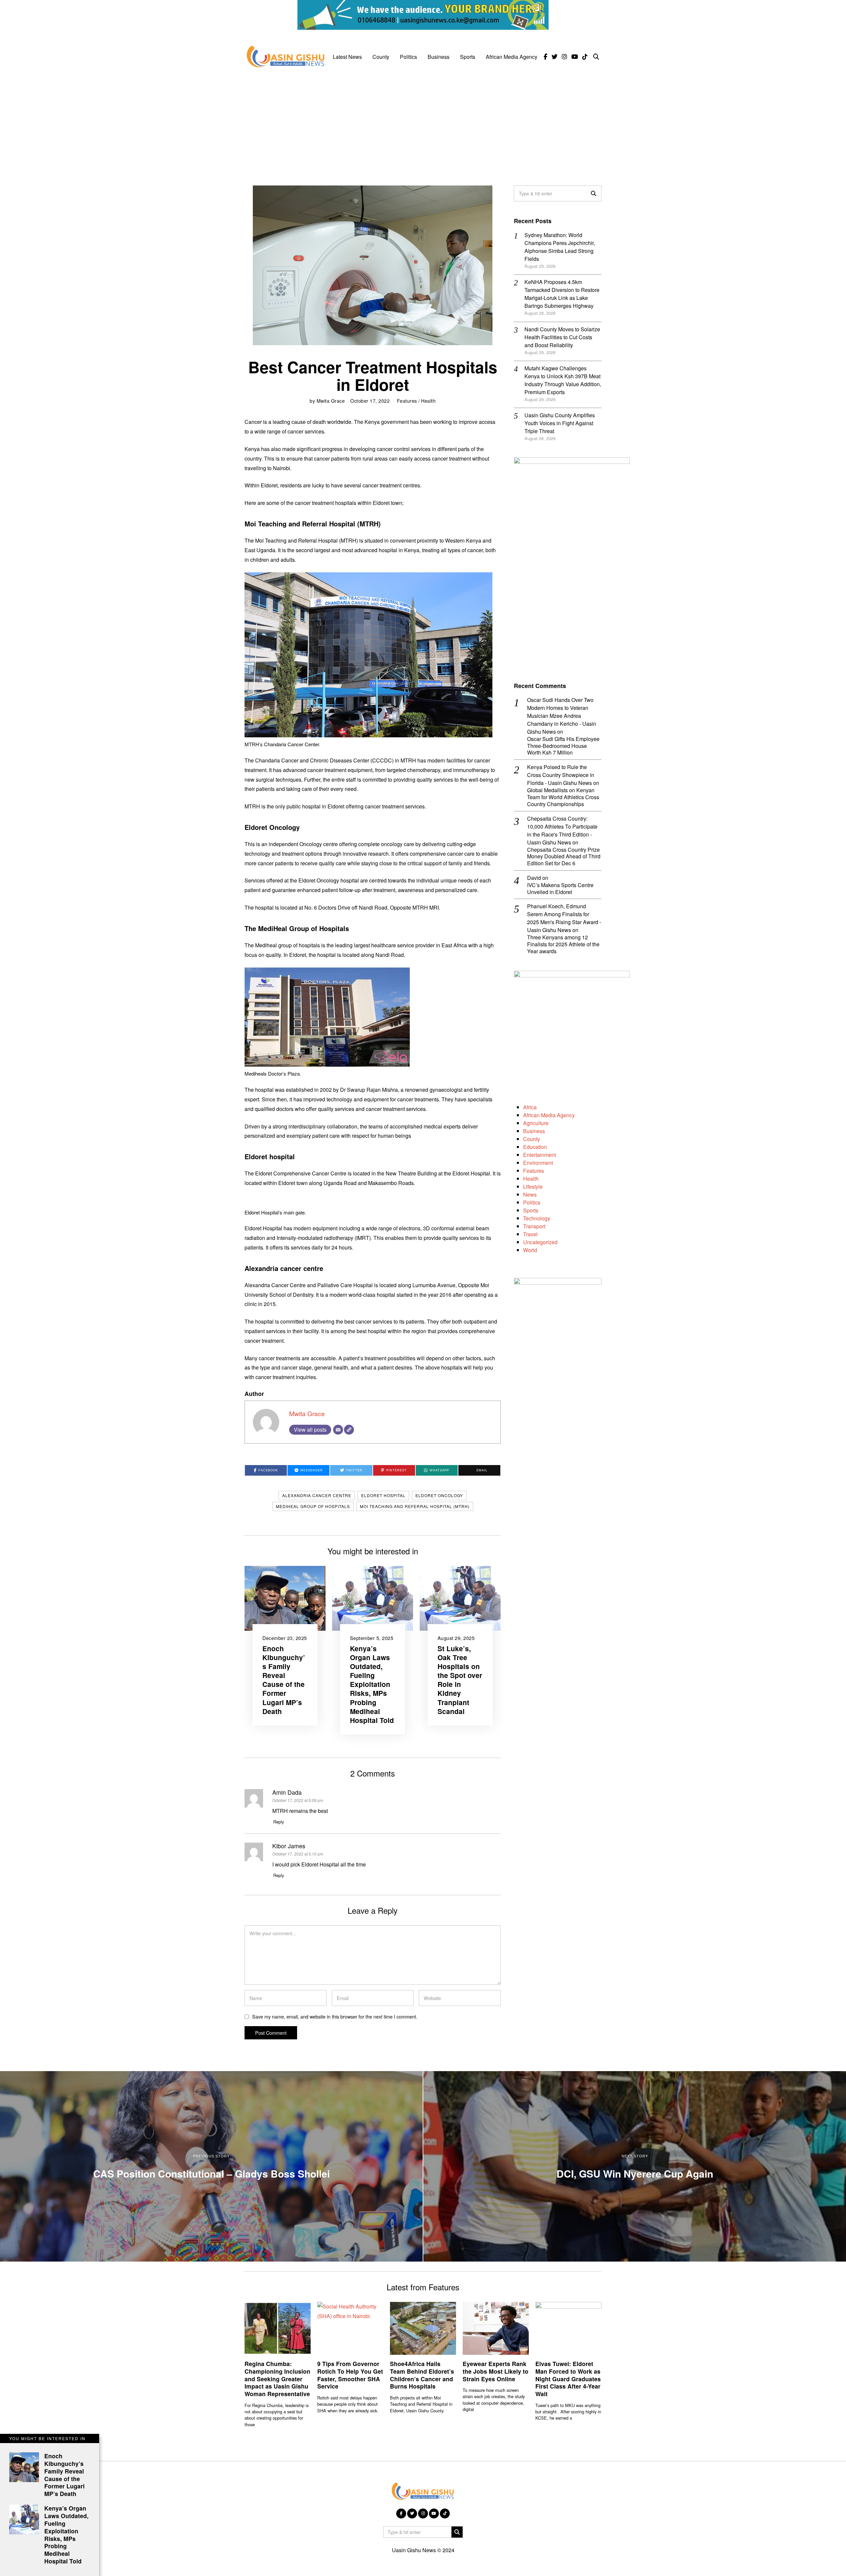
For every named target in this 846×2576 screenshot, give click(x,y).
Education (535, 1147)
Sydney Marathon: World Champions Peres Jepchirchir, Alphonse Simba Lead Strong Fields (560, 247)
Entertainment (539, 1155)
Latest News (347, 57)
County (381, 57)
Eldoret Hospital (383, 1495)
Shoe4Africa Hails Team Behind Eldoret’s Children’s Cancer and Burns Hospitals (422, 2375)
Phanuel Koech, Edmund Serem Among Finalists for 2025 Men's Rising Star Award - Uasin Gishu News (564, 918)
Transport (534, 1226)
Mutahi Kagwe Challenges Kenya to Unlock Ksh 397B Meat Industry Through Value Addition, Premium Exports (563, 380)
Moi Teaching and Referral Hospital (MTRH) (415, 1506)
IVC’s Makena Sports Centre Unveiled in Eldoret (560, 889)
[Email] (338, 1430)
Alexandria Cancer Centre (317, 1495)
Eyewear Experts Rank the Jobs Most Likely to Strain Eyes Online (496, 2371)
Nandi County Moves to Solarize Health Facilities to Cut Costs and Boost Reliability (562, 337)
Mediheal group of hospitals (313, 1506)
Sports (468, 57)
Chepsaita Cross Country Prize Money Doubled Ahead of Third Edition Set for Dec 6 (564, 857)
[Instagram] (564, 57)
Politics (408, 57)
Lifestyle (533, 1186)
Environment (538, 1163)
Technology (537, 1218)
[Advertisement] (423, 123)
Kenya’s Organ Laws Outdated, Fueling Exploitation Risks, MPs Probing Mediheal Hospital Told (372, 1684)
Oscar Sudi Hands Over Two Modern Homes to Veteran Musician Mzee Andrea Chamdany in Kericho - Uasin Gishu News (562, 716)
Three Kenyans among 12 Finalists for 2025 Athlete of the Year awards (563, 944)
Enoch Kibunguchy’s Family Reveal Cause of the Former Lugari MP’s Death (284, 1680)
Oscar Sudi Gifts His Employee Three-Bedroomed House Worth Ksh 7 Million (563, 746)
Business (439, 57)
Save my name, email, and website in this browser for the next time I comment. (335, 2016)
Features (407, 401)
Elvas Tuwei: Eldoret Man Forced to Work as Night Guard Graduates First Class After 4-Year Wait (568, 2379)
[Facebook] (545, 57)
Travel (530, 1234)
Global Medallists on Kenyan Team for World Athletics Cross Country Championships (563, 797)
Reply (279, 1822)
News (530, 1194)
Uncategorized (540, 1242)
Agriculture (536, 1123)
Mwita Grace (331, 401)
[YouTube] (575, 57)
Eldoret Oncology (439, 1495)
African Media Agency (512, 57)
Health (428, 401)
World (530, 1250)
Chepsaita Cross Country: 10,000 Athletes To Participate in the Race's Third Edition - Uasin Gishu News (562, 830)
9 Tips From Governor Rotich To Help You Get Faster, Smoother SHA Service (350, 2375)
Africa (530, 1107)
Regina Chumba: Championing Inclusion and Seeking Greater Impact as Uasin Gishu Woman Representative (277, 2379)
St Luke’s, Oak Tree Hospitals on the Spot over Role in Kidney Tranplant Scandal (460, 1680)
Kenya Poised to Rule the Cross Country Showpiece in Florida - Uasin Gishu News (561, 775)
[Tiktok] (585, 57)
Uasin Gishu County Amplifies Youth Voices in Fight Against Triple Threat (560, 423)
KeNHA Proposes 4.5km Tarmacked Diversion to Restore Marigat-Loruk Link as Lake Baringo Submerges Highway (562, 294)
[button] (594, 193)
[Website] (349, 1430)
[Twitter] (555, 57)
